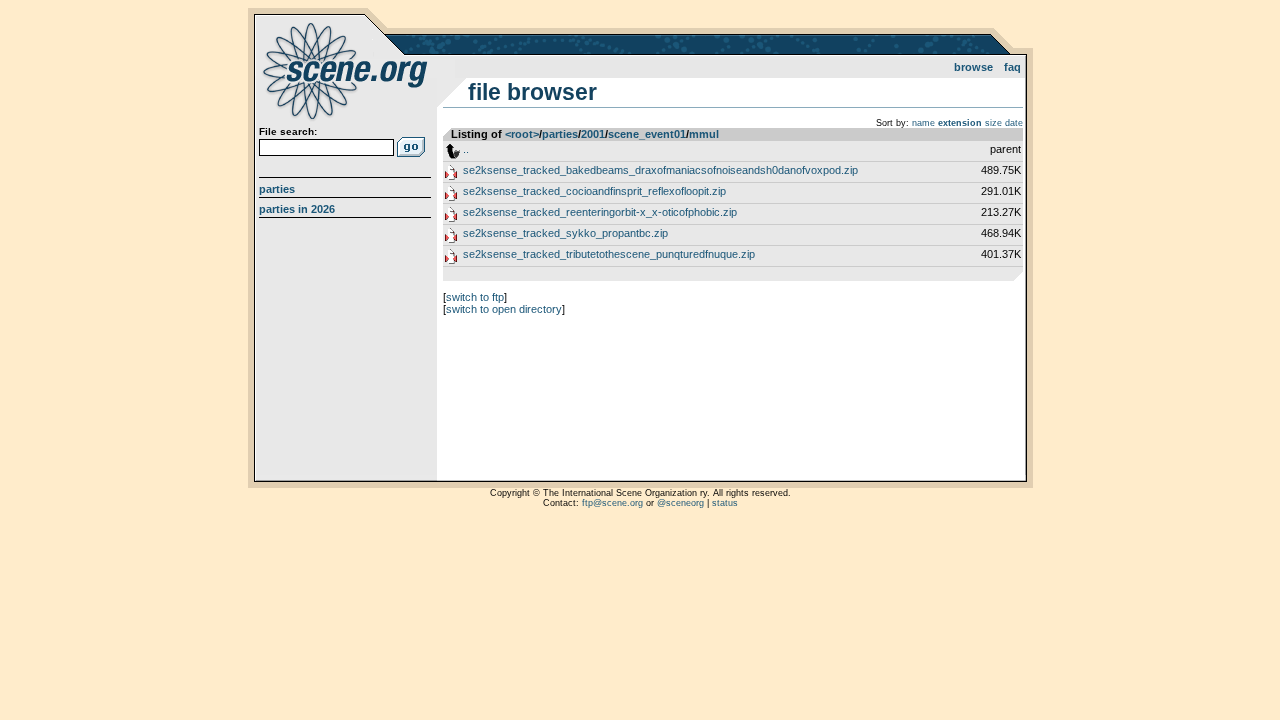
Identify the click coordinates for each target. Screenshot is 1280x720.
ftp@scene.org (612, 503)
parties (560, 134)
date (1014, 123)
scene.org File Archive (347, 70)
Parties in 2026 (297, 209)
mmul (704, 134)
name (923, 123)
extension (960, 123)
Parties (277, 189)
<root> (522, 134)
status (725, 503)
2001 (593, 134)
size (993, 123)
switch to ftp (475, 297)
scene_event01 (647, 134)
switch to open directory (504, 309)
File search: (288, 131)
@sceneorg (680, 503)
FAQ (1012, 67)
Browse (973, 67)
